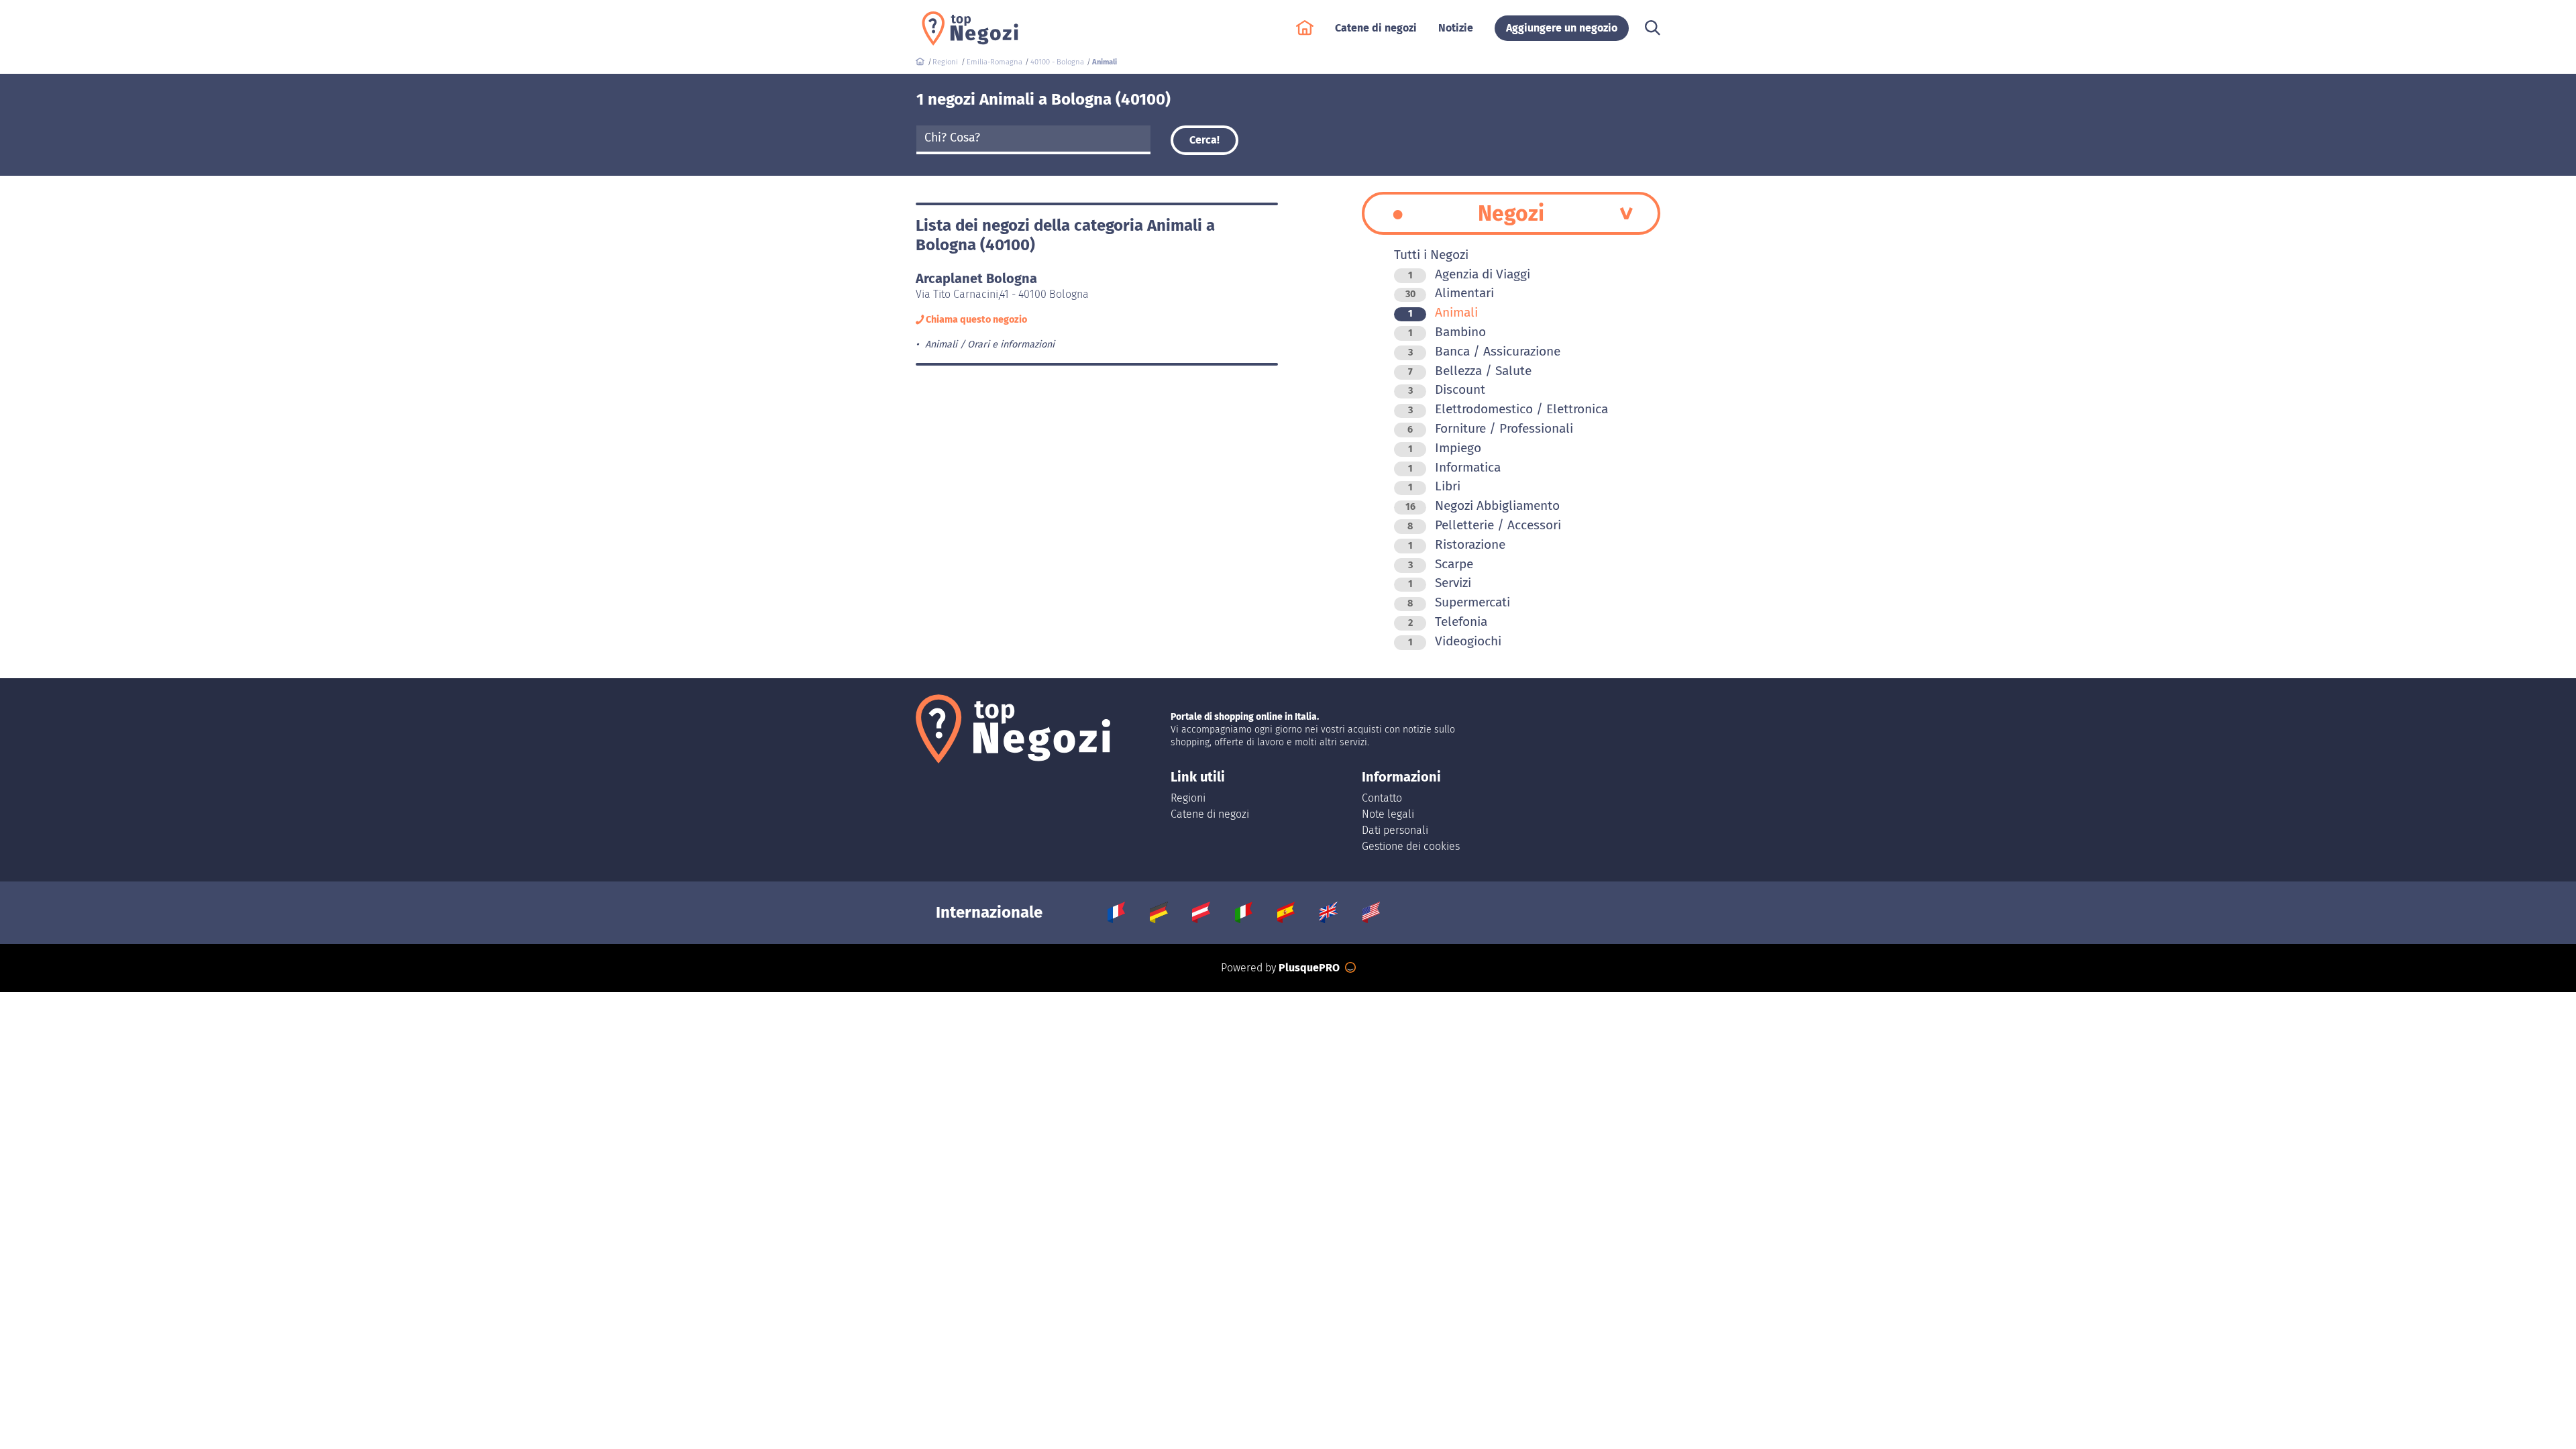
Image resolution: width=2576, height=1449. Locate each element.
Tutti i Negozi (1431, 255)
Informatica (1454, 467)
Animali (1443, 312)
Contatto (1382, 798)
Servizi (1440, 583)
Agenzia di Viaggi (1469, 274)
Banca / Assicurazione (1484, 351)
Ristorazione (1457, 544)
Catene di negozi (1210, 814)
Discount (1447, 389)
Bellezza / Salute (1470, 371)
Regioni (1188, 798)
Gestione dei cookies (1411, 846)
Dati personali (1395, 830)
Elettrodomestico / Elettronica (1508, 409)
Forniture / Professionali (1490, 428)
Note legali (1388, 814)
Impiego (1445, 448)
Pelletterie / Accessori (1484, 525)
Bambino (1447, 332)
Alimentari (1450, 293)
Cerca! (1204, 140)
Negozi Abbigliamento (1483, 505)
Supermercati (1459, 602)
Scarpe (1441, 564)
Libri (1434, 486)
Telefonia (1448, 622)
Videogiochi (1455, 641)
